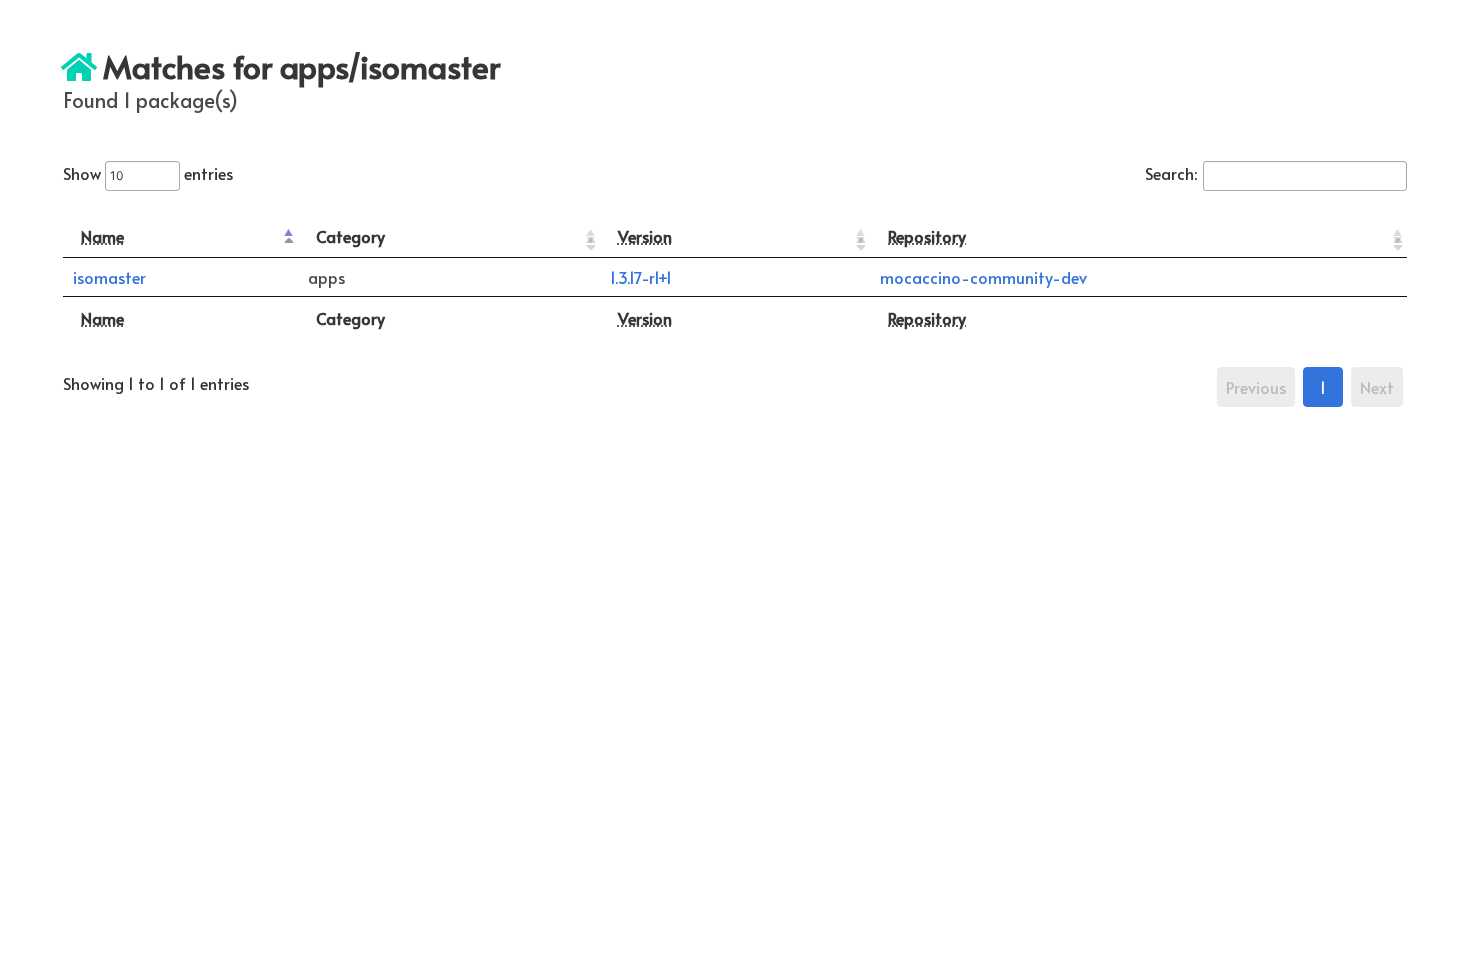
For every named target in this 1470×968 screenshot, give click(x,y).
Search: (1171, 173)
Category (350, 236)
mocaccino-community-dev (983, 277)
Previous (1256, 387)
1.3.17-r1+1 (641, 277)
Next (1377, 387)
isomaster (109, 277)
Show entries (148, 173)
